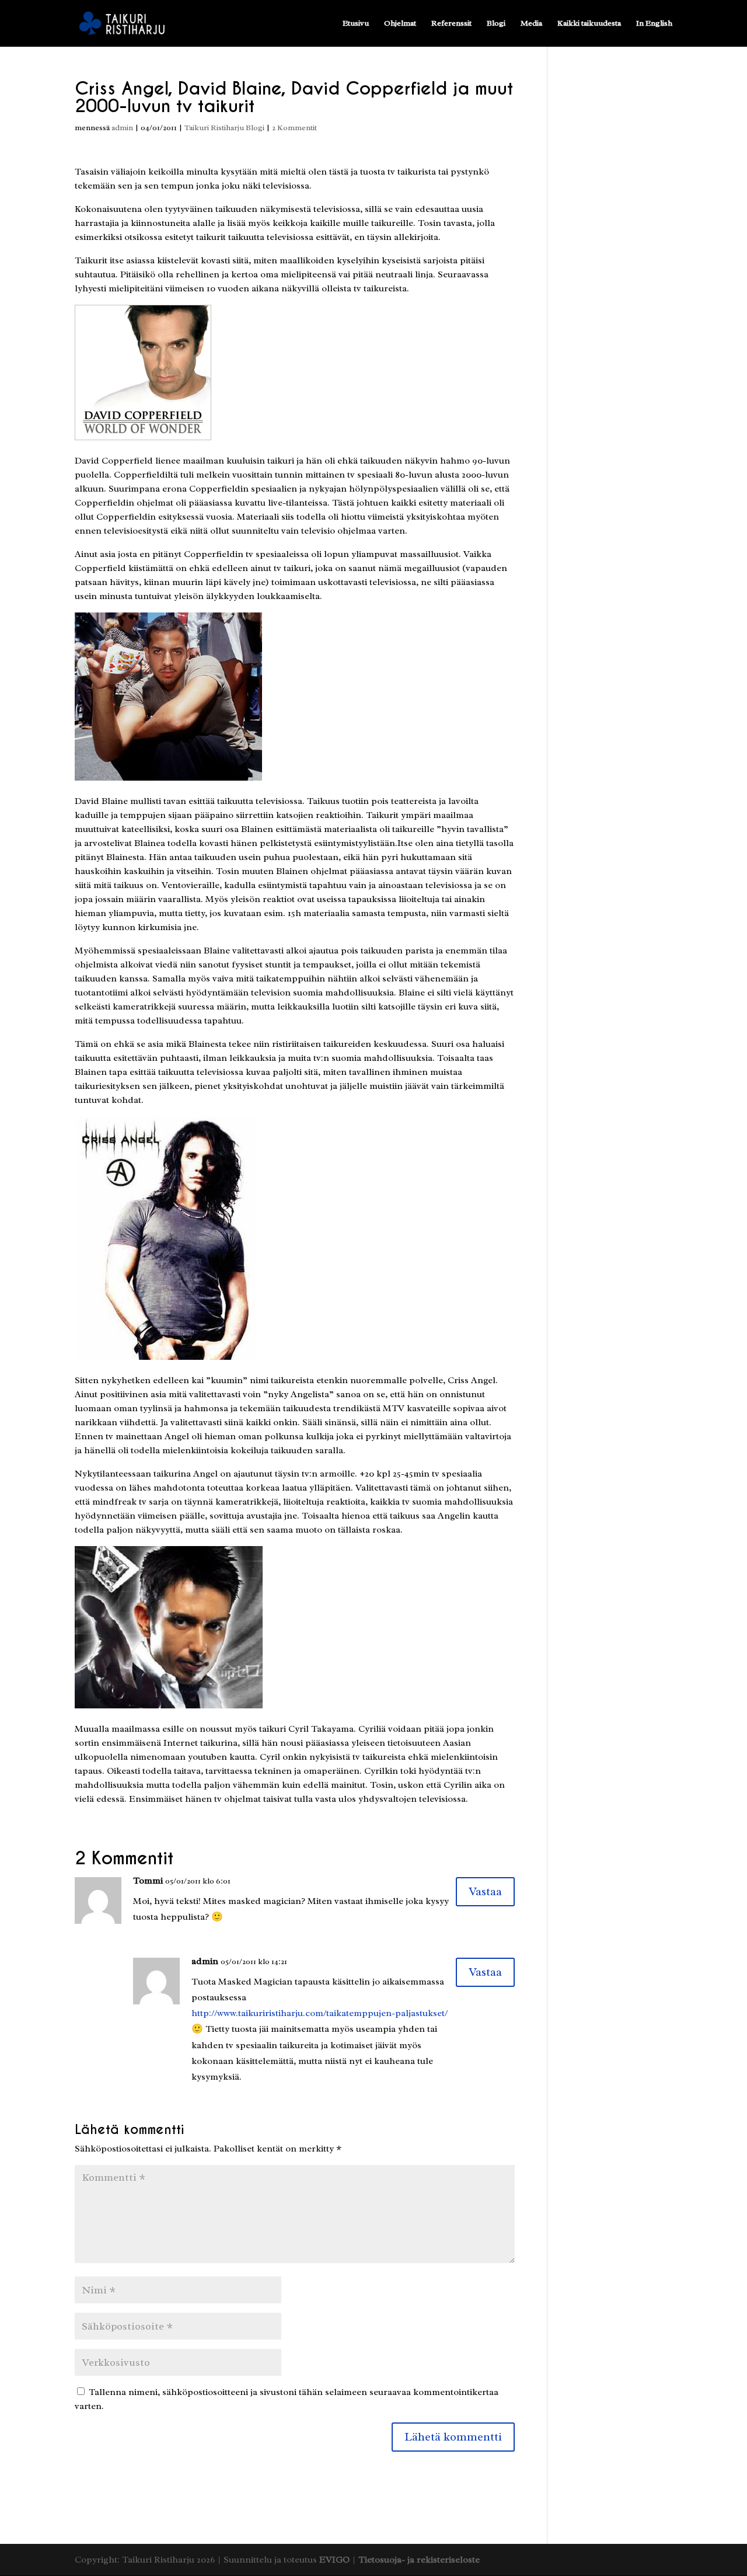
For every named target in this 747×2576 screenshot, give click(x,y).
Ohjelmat (400, 24)
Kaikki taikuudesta (589, 24)
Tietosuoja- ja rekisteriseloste (419, 2560)
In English (654, 24)
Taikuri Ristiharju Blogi (224, 128)
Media (531, 24)
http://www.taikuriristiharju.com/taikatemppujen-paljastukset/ (320, 2013)
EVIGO (334, 2560)
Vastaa (485, 1891)
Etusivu (356, 24)
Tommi (148, 1881)
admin (122, 128)
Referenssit (451, 24)
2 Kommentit (294, 128)
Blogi (496, 24)
